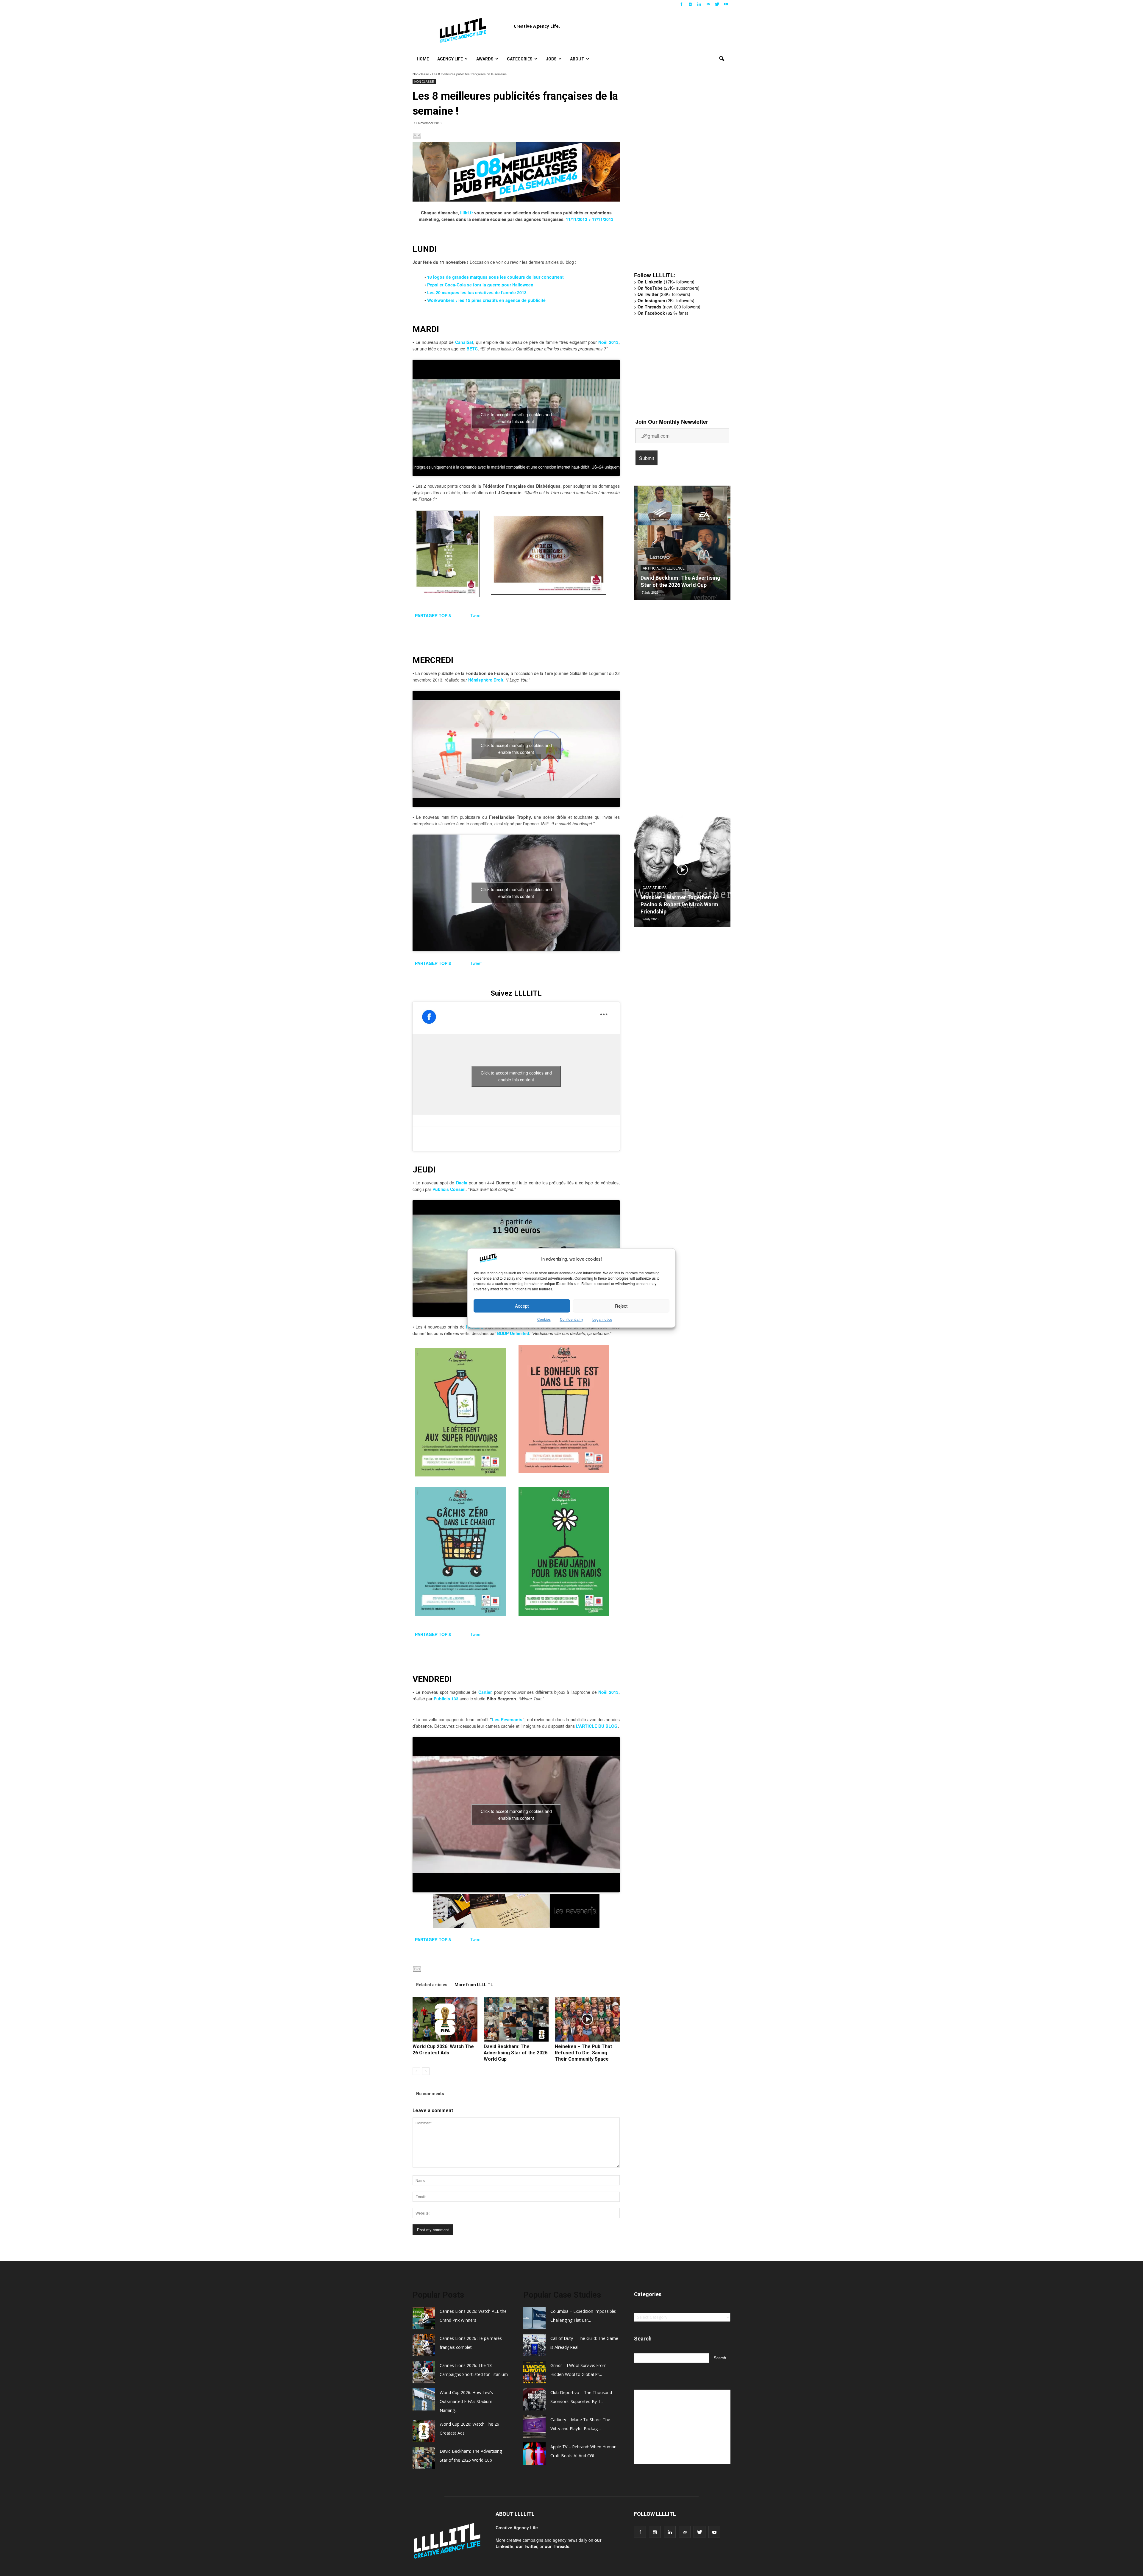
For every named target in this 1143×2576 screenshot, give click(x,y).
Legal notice (602, 1319)
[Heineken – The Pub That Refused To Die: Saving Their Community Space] (587, 2019)
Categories (520, 59)
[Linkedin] (699, 4)
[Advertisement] (679, 175)
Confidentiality (571, 1319)
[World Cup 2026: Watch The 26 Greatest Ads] (445, 2019)
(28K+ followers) (664, 294)
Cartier (485, 1692)
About (577, 59)
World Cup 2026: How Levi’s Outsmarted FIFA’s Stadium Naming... (466, 2401)
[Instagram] (690, 4)
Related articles (432, 1985)
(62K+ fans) (663, 313)
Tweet (476, 615)
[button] (722, 59)
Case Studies (655, 888)
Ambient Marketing (660, 568)
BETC (472, 349)
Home (423, 59)
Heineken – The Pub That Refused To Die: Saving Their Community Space (583, 2053)
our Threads (557, 2546)
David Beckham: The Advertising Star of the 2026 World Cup (516, 2053)
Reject (621, 1306)
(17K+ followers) (666, 282)
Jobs (551, 59)
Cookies (544, 1319)
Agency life (450, 59)
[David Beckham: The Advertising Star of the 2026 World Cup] (516, 2019)
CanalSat (464, 342)
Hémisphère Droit (486, 680)
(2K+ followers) (666, 300)
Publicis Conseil (449, 1189)
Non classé (421, 74)
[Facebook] (681, 4)
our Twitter (527, 2546)
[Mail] (708, 4)
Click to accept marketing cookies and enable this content (516, 418)
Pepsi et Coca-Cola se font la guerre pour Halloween (480, 285)
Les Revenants (507, 1719)
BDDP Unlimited (513, 1333)
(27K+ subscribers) (669, 288)
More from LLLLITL (474, 1985)
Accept (522, 1306)
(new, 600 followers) (669, 307)
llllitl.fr (467, 213)
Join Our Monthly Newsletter (672, 422)
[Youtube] (726, 4)
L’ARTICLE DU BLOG (597, 1726)
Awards (485, 59)
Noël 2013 (608, 342)
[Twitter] (717, 4)
